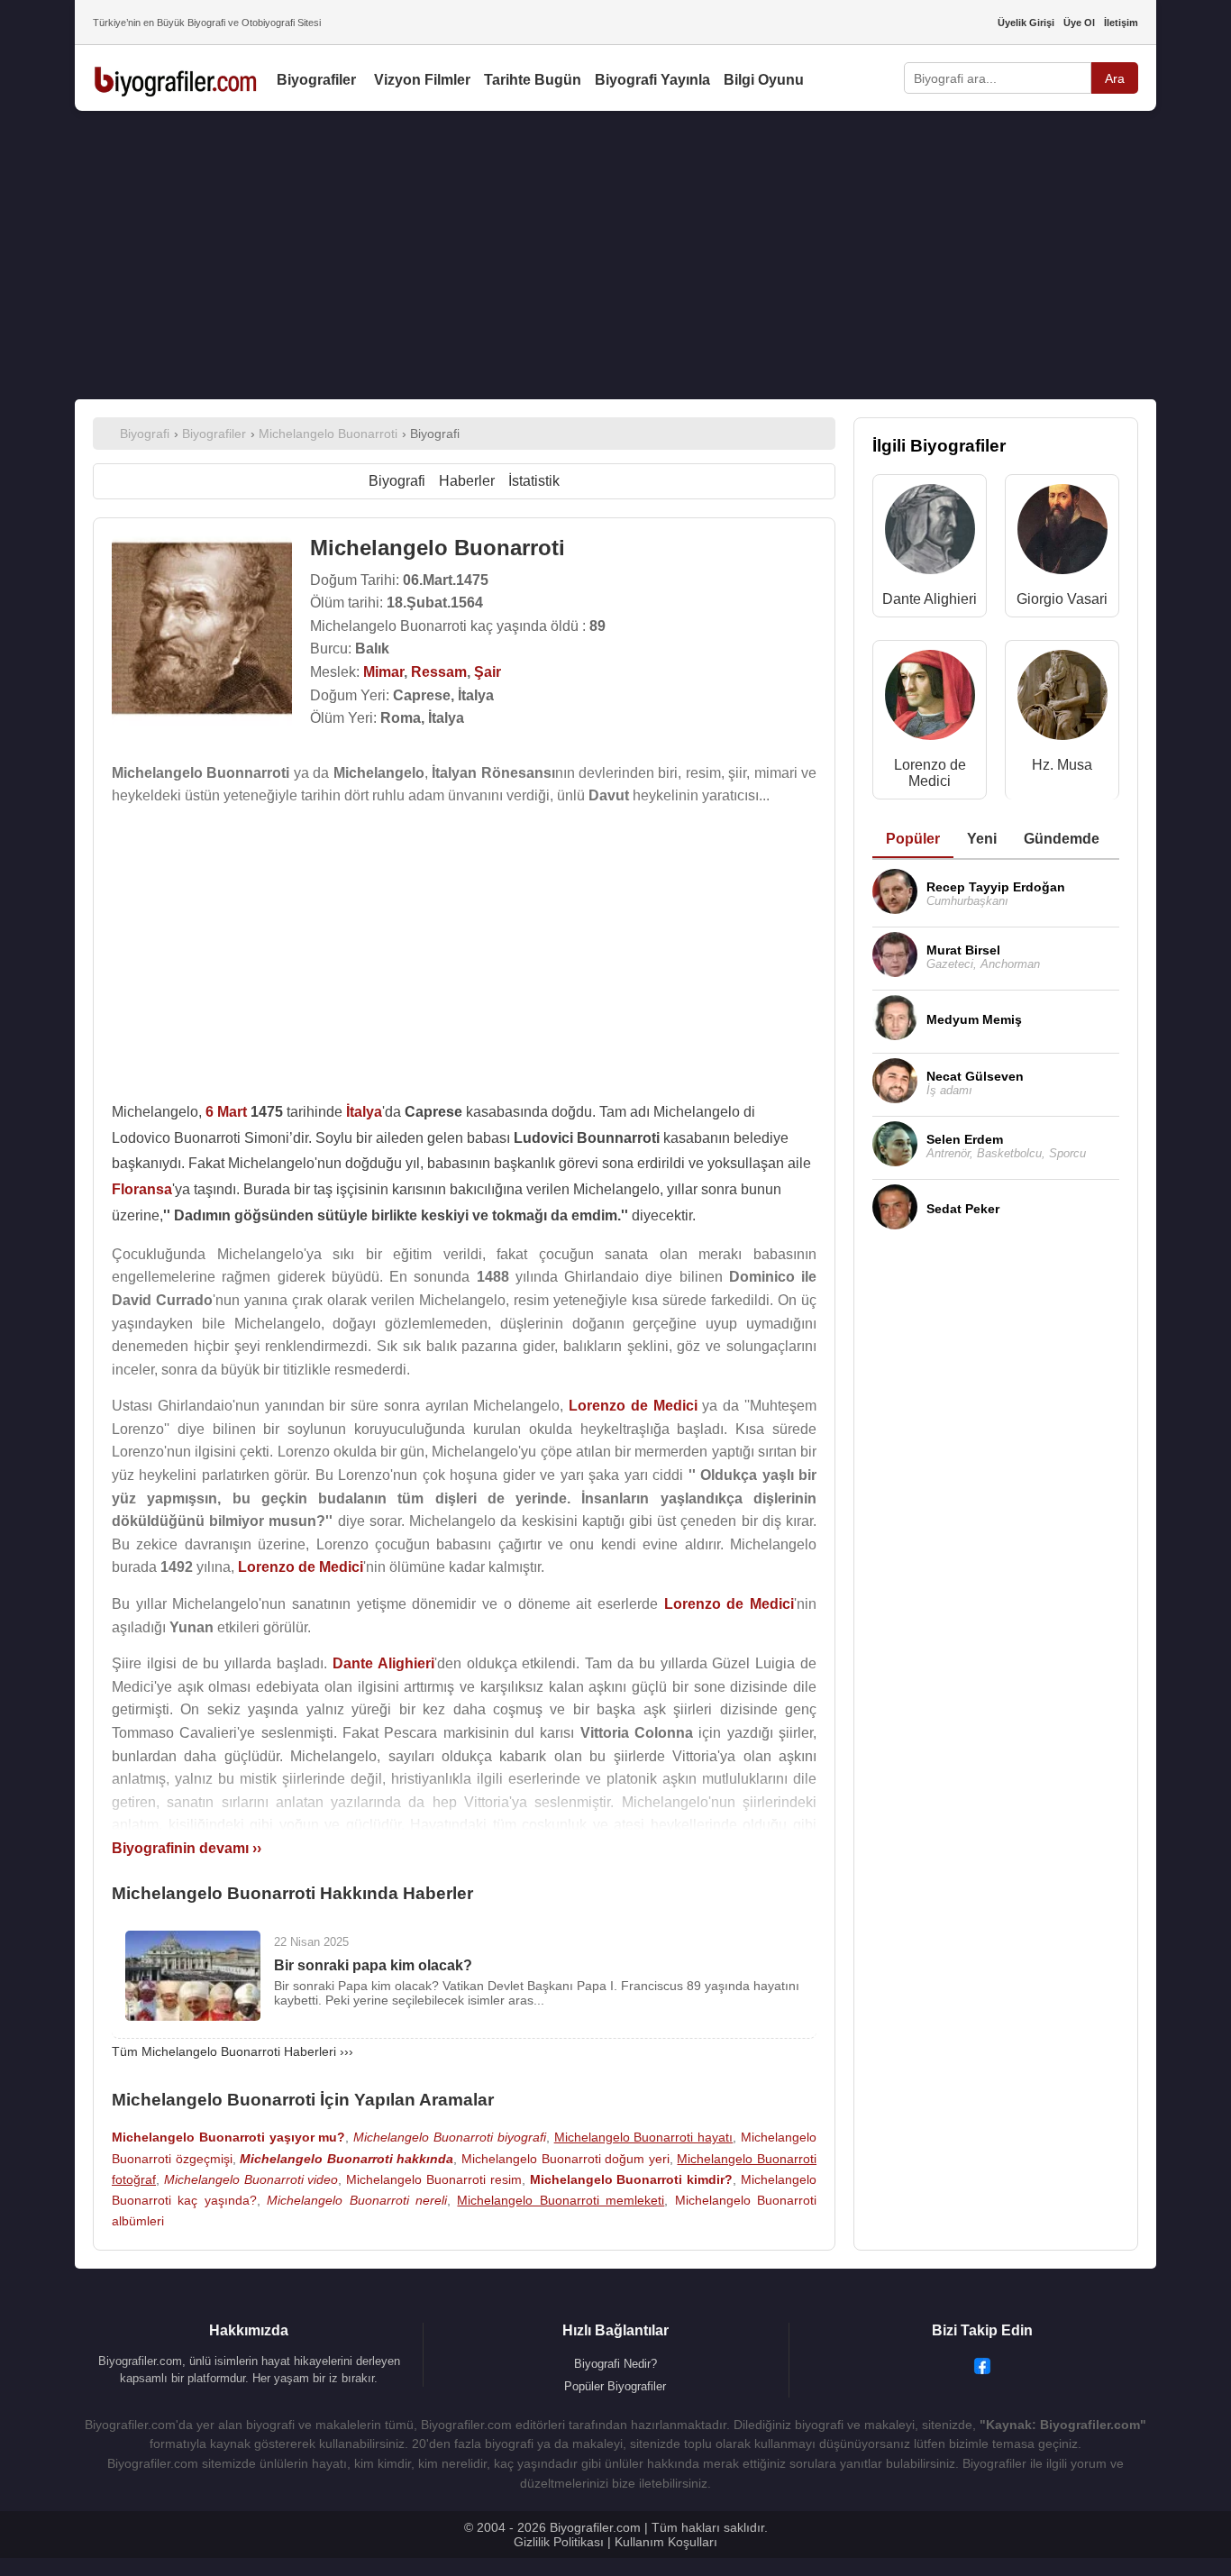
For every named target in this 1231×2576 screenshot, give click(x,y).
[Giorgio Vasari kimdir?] (1062, 533)
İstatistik (534, 481)
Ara (1115, 78)
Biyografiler (316, 80)
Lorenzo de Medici (930, 773)
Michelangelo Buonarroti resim (434, 2179)
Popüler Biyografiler (615, 2386)
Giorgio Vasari (1062, 599)
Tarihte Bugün (533, 80)
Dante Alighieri (930, 599)
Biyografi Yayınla (652, 80)
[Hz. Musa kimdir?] (1062, 699)
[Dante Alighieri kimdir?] (930, 533)
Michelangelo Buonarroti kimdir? (632, 2179)
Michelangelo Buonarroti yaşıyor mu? (228, 2137)
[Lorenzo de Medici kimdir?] (930, 699)
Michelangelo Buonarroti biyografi (450, 2137)
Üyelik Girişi (1026, 23)
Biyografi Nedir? (615, 2364)
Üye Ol (1079, 23)
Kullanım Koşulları (666, 2542)
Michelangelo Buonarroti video (251, 2179)
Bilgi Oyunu (764, 80)
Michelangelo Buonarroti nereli (357, 2200)
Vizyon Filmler (422, 80)
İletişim (1121, 23)
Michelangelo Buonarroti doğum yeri (565, 2159)
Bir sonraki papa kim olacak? (373, 1965)
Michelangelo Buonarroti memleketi (561, 2200)
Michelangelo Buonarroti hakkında (347, 2159)
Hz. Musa (1062, 765)
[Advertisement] (615, 255)
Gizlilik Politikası (559, 2542)
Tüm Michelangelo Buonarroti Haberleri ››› (233, 2051)
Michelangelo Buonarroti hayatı (644, 2137)
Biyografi (397, 481)
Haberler (467, 481)
